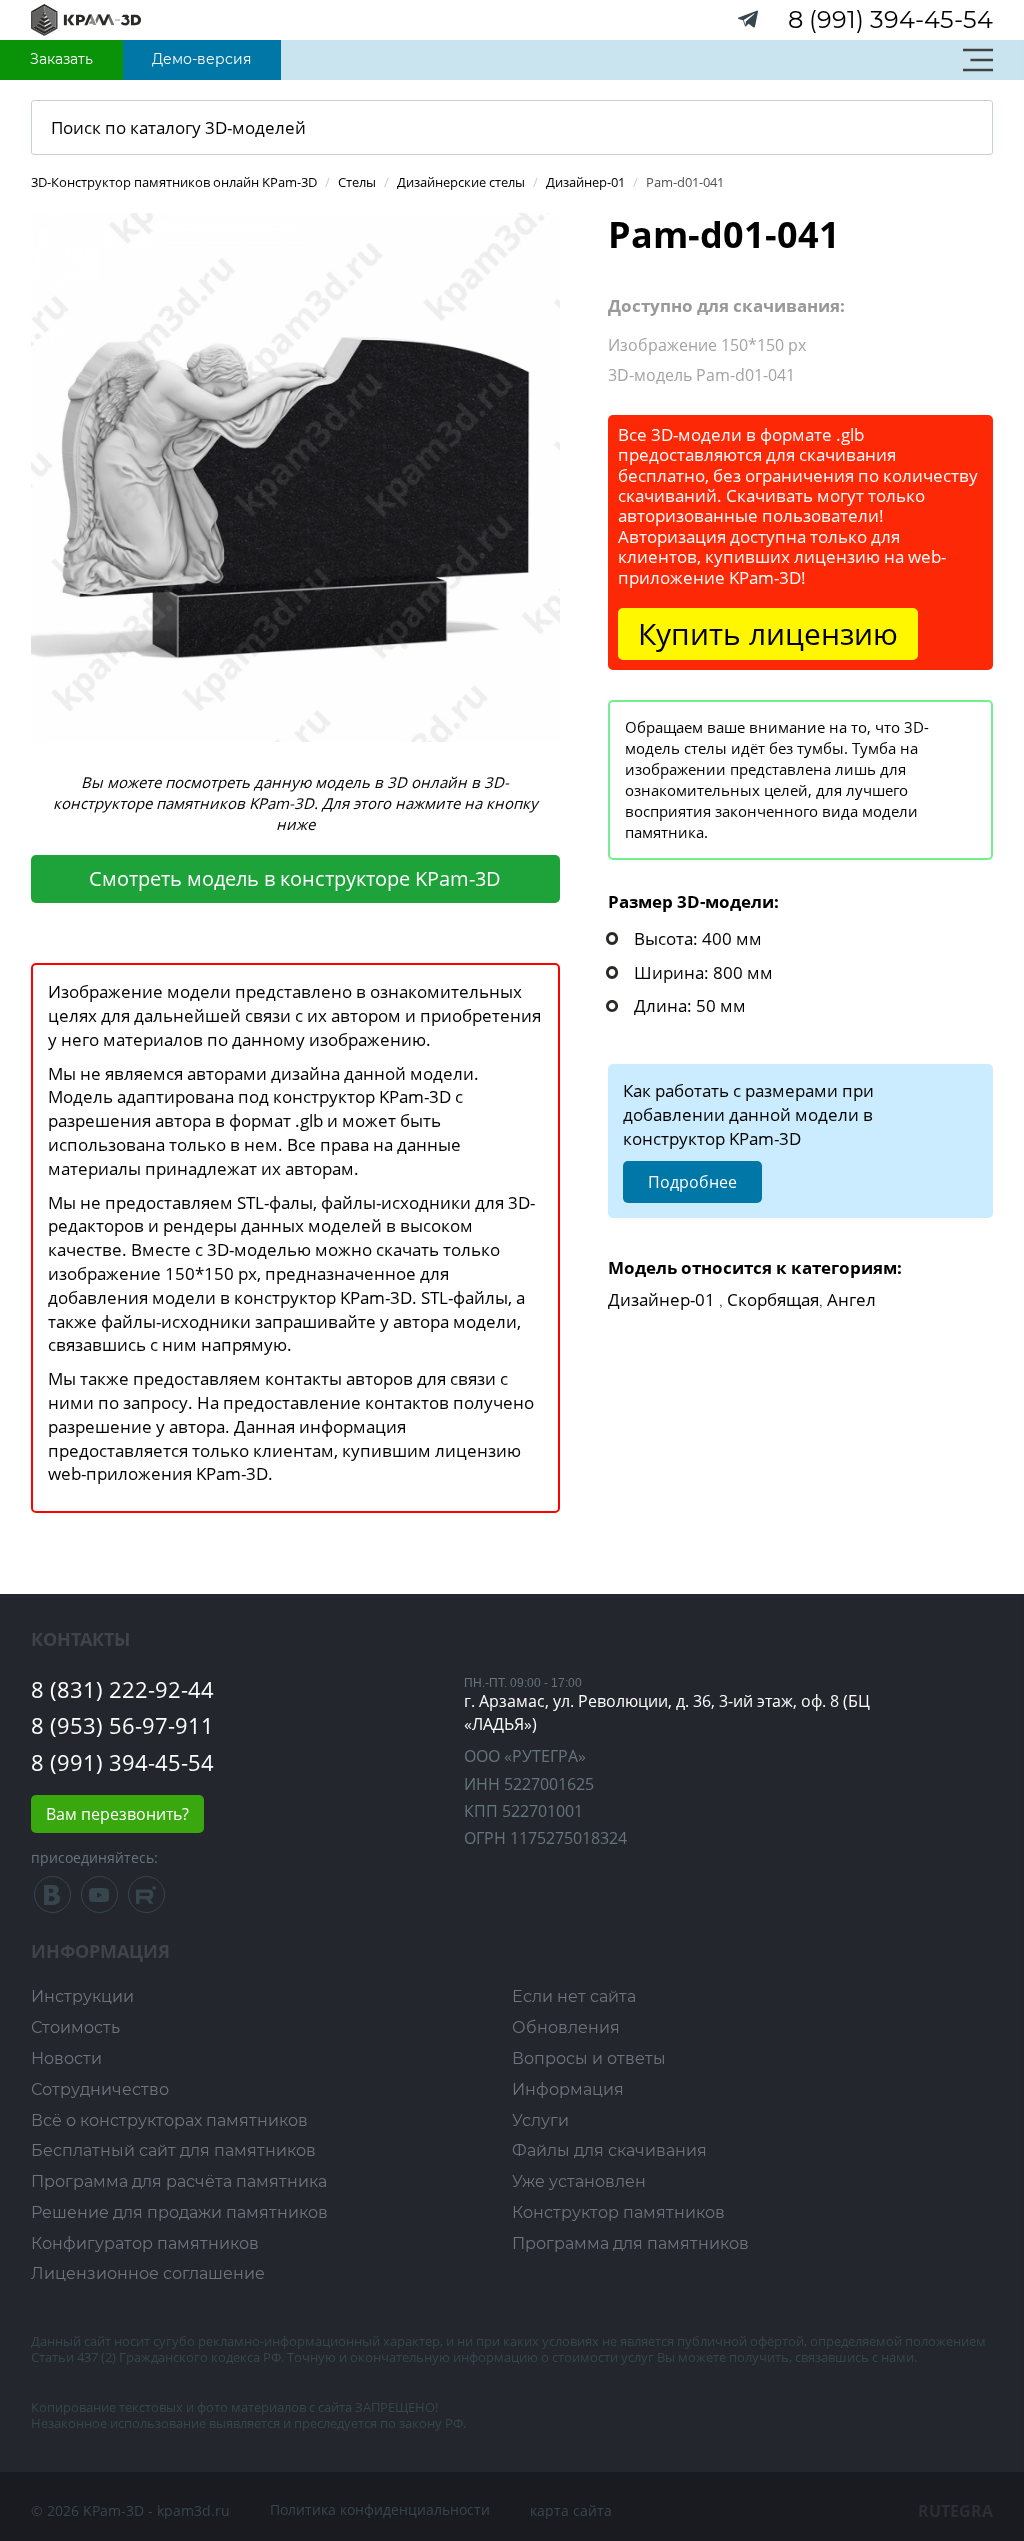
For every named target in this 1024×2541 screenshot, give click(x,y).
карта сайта (571, 2510)
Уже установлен (579, 2181)
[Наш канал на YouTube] (99, 1899)
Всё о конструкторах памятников (169, 2120)
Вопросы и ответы (589, 2058)
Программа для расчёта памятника (179, 2181)
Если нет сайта (574, 1996)
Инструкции (82, 1996)
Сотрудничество (100, 2089)
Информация (568, 2089)
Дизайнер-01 (661, 1299)
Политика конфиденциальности (380, 2509)
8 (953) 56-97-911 (122, 1725)
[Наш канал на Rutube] (146, 1899)
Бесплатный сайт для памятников (173, 2150)
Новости (66, 2058)
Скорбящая (773, 1299)
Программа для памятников (630, 2243)
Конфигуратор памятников (145, 2243)
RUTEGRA (955, 2511)
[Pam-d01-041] (295, 475)
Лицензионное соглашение (148, 2273)
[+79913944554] (749, 23)
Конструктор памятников (618, 2212)
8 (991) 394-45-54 (890, 19)
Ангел (851, 1299)
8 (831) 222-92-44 (122, 1689)
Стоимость (75, 2027)
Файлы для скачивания (609, 2150)
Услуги (540, 2120)
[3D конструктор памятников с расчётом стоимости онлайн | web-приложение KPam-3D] (86, 18)
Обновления (566, 2027)
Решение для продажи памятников (179, 2212)
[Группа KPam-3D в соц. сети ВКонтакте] (54, 1899)
